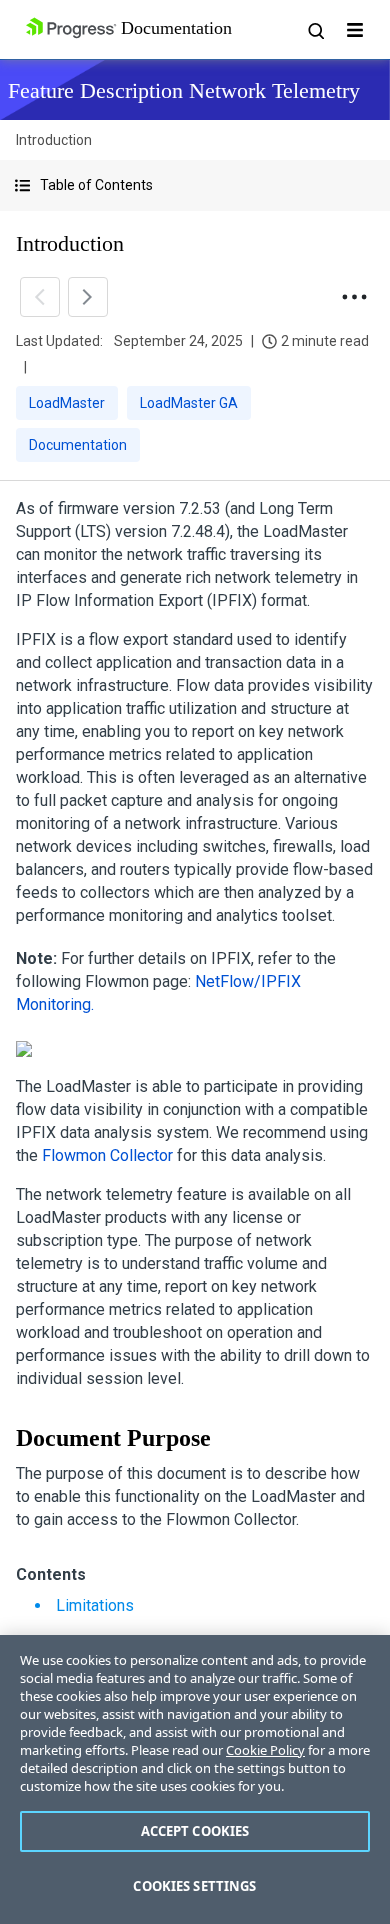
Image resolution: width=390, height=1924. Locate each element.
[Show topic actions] (354, 297)
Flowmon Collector (107, 1155)
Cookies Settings (194, 1886)
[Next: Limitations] (88, 297)
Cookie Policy (265, 1750)
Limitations (95, 1605)
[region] (195, 1779)
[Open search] (315, 30)
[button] (195, 185)
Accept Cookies (195, 1831)
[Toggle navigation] (355, 30)
